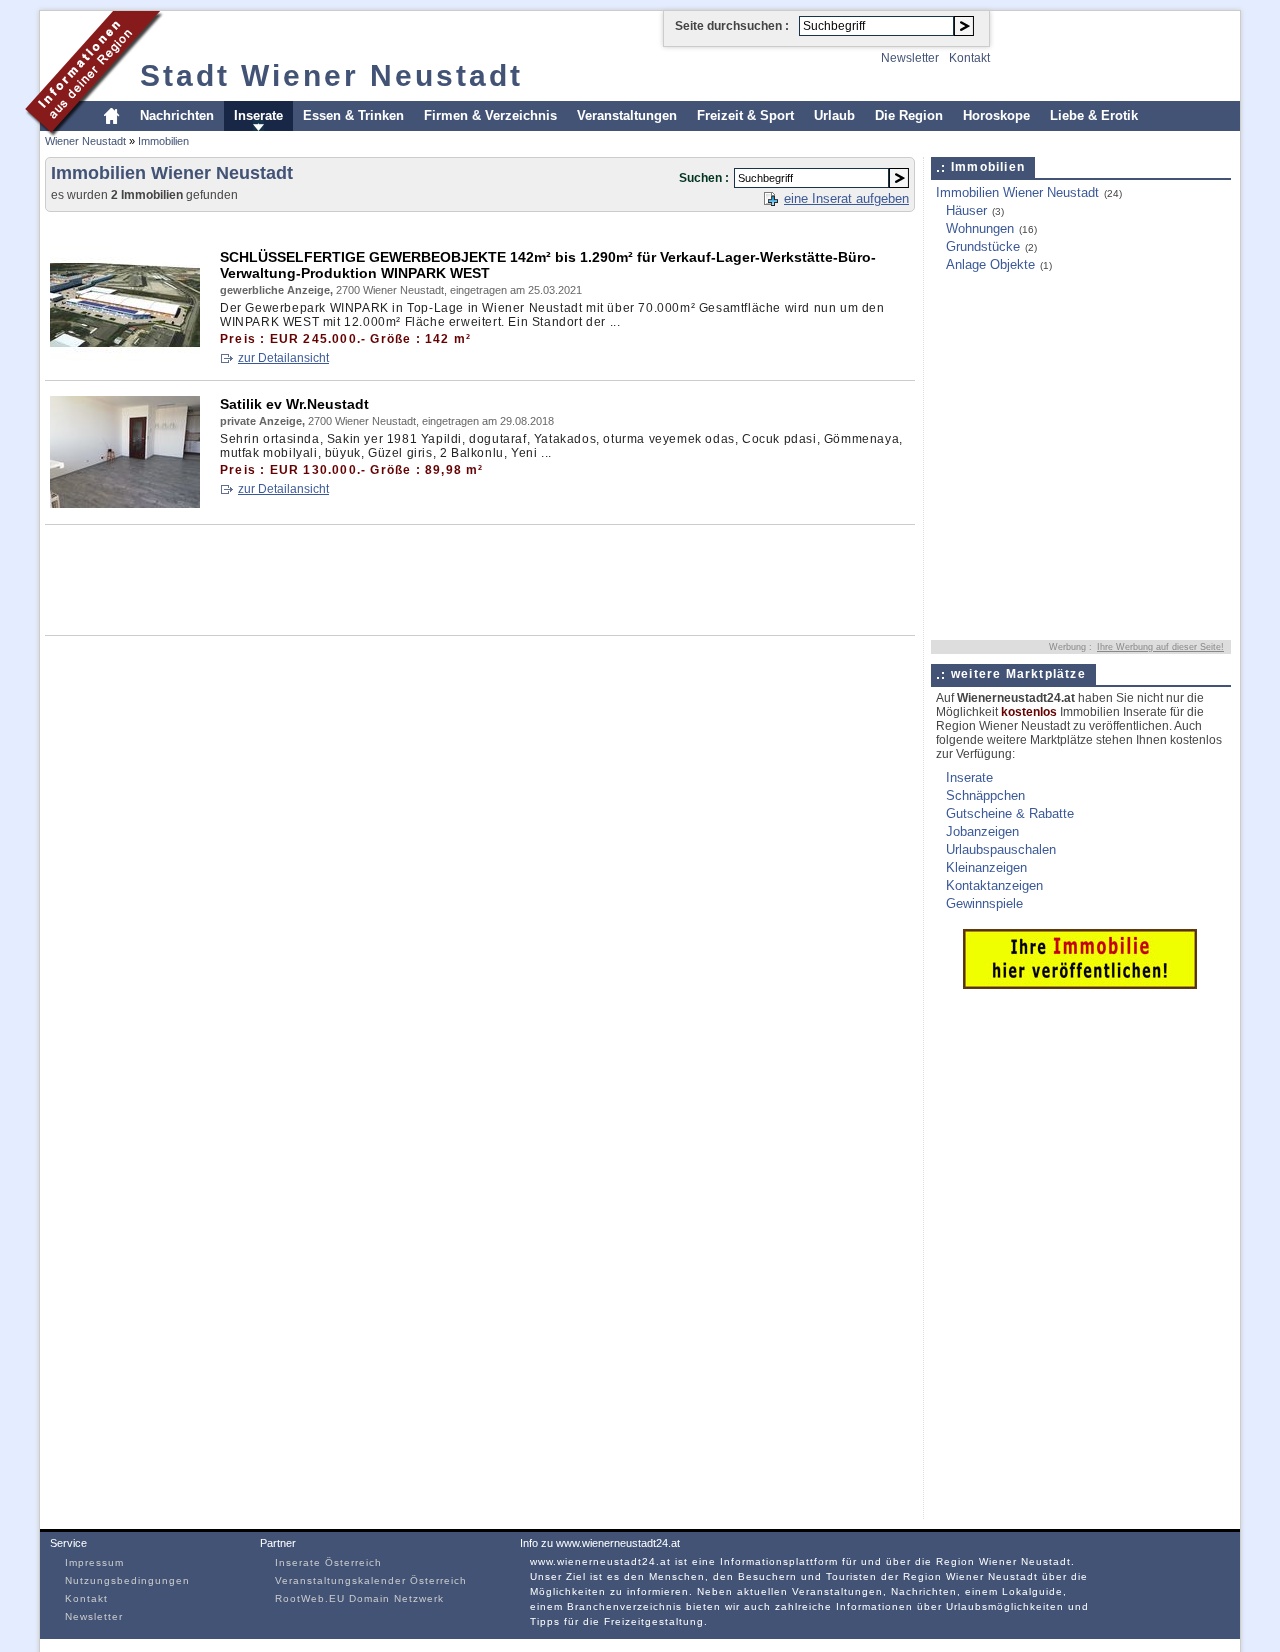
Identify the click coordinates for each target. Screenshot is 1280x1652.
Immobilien (163, 141)
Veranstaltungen (627, 115)
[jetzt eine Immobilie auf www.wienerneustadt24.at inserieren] (1080, 984)
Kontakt (969, 58)
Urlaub (834, 115)
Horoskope (996, 115)
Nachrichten (177, 115)
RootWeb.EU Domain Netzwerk (359, 1598)
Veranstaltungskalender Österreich (371, 1580)
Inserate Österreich (328, 1562)
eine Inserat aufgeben (846, 198)
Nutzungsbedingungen (127, 1580)
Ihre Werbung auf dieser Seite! (1160, 647)
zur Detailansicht (283, 358)
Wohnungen (980, 228)
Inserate (258, 115)
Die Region (909, 115)
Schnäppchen (985, 795)
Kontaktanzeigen (994, 885)
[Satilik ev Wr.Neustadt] (125, 504)
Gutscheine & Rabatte (1010, 813)
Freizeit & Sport (745, 115)
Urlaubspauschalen (1001, 849)
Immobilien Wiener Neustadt (1017, 192)
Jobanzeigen (982, 831)
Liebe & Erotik (1094, 115)
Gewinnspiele (984, 903)
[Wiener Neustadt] (94, 133)
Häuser (966, 210)
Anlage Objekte (990, 264)
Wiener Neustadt (85, 141)
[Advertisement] (409, 226)
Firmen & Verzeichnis (490, 115)
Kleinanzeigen (986, 867)
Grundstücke (983, 246)
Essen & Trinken (353, 115)
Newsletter (910, 58)
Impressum (94, 1562)
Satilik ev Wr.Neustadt (294, 404)
